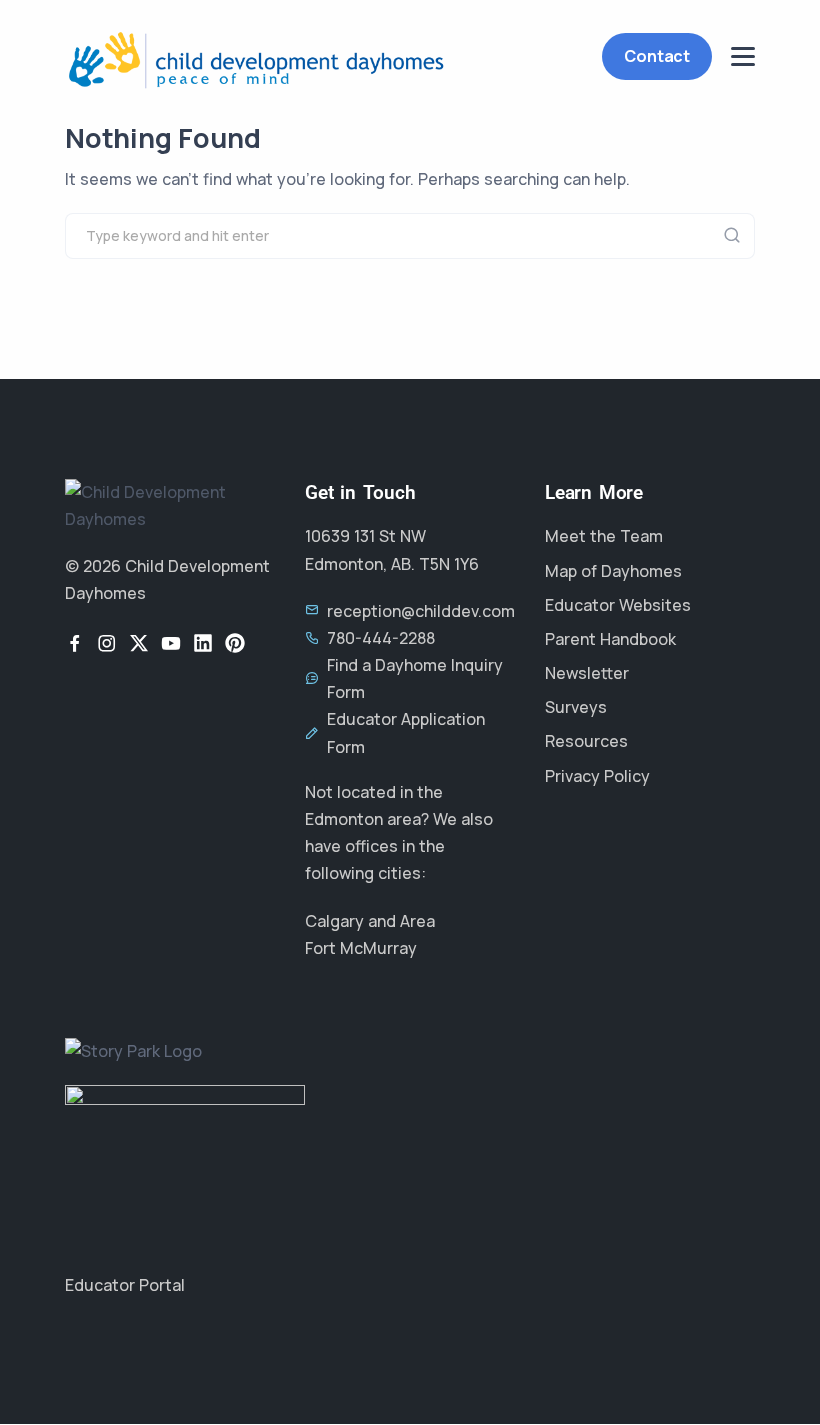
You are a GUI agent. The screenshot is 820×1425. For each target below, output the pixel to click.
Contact (657, 56)
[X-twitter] (139, 643)
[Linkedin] (203, 643)
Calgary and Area (370, 921)
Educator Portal (125, 1285)
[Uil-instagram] (107, 643)
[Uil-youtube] (171, 643)
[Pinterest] (235, 643)
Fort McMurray (361, 948)
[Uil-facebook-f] (75, 643)
